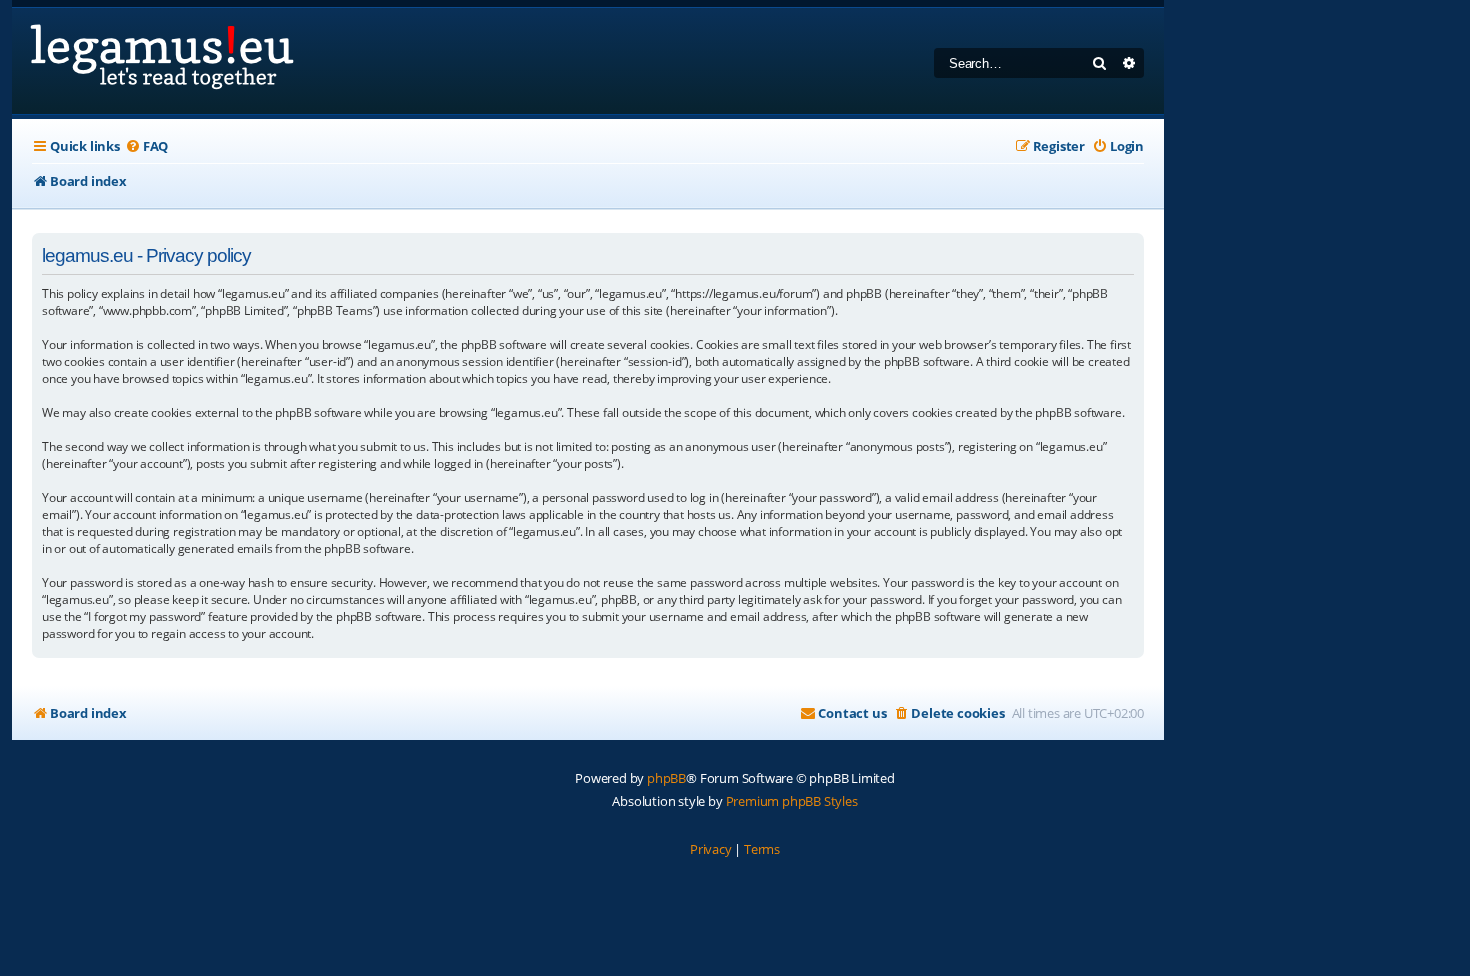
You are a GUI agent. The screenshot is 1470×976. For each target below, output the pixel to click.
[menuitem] (146, 146)
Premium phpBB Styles (792, 801)
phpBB (666, 778)
